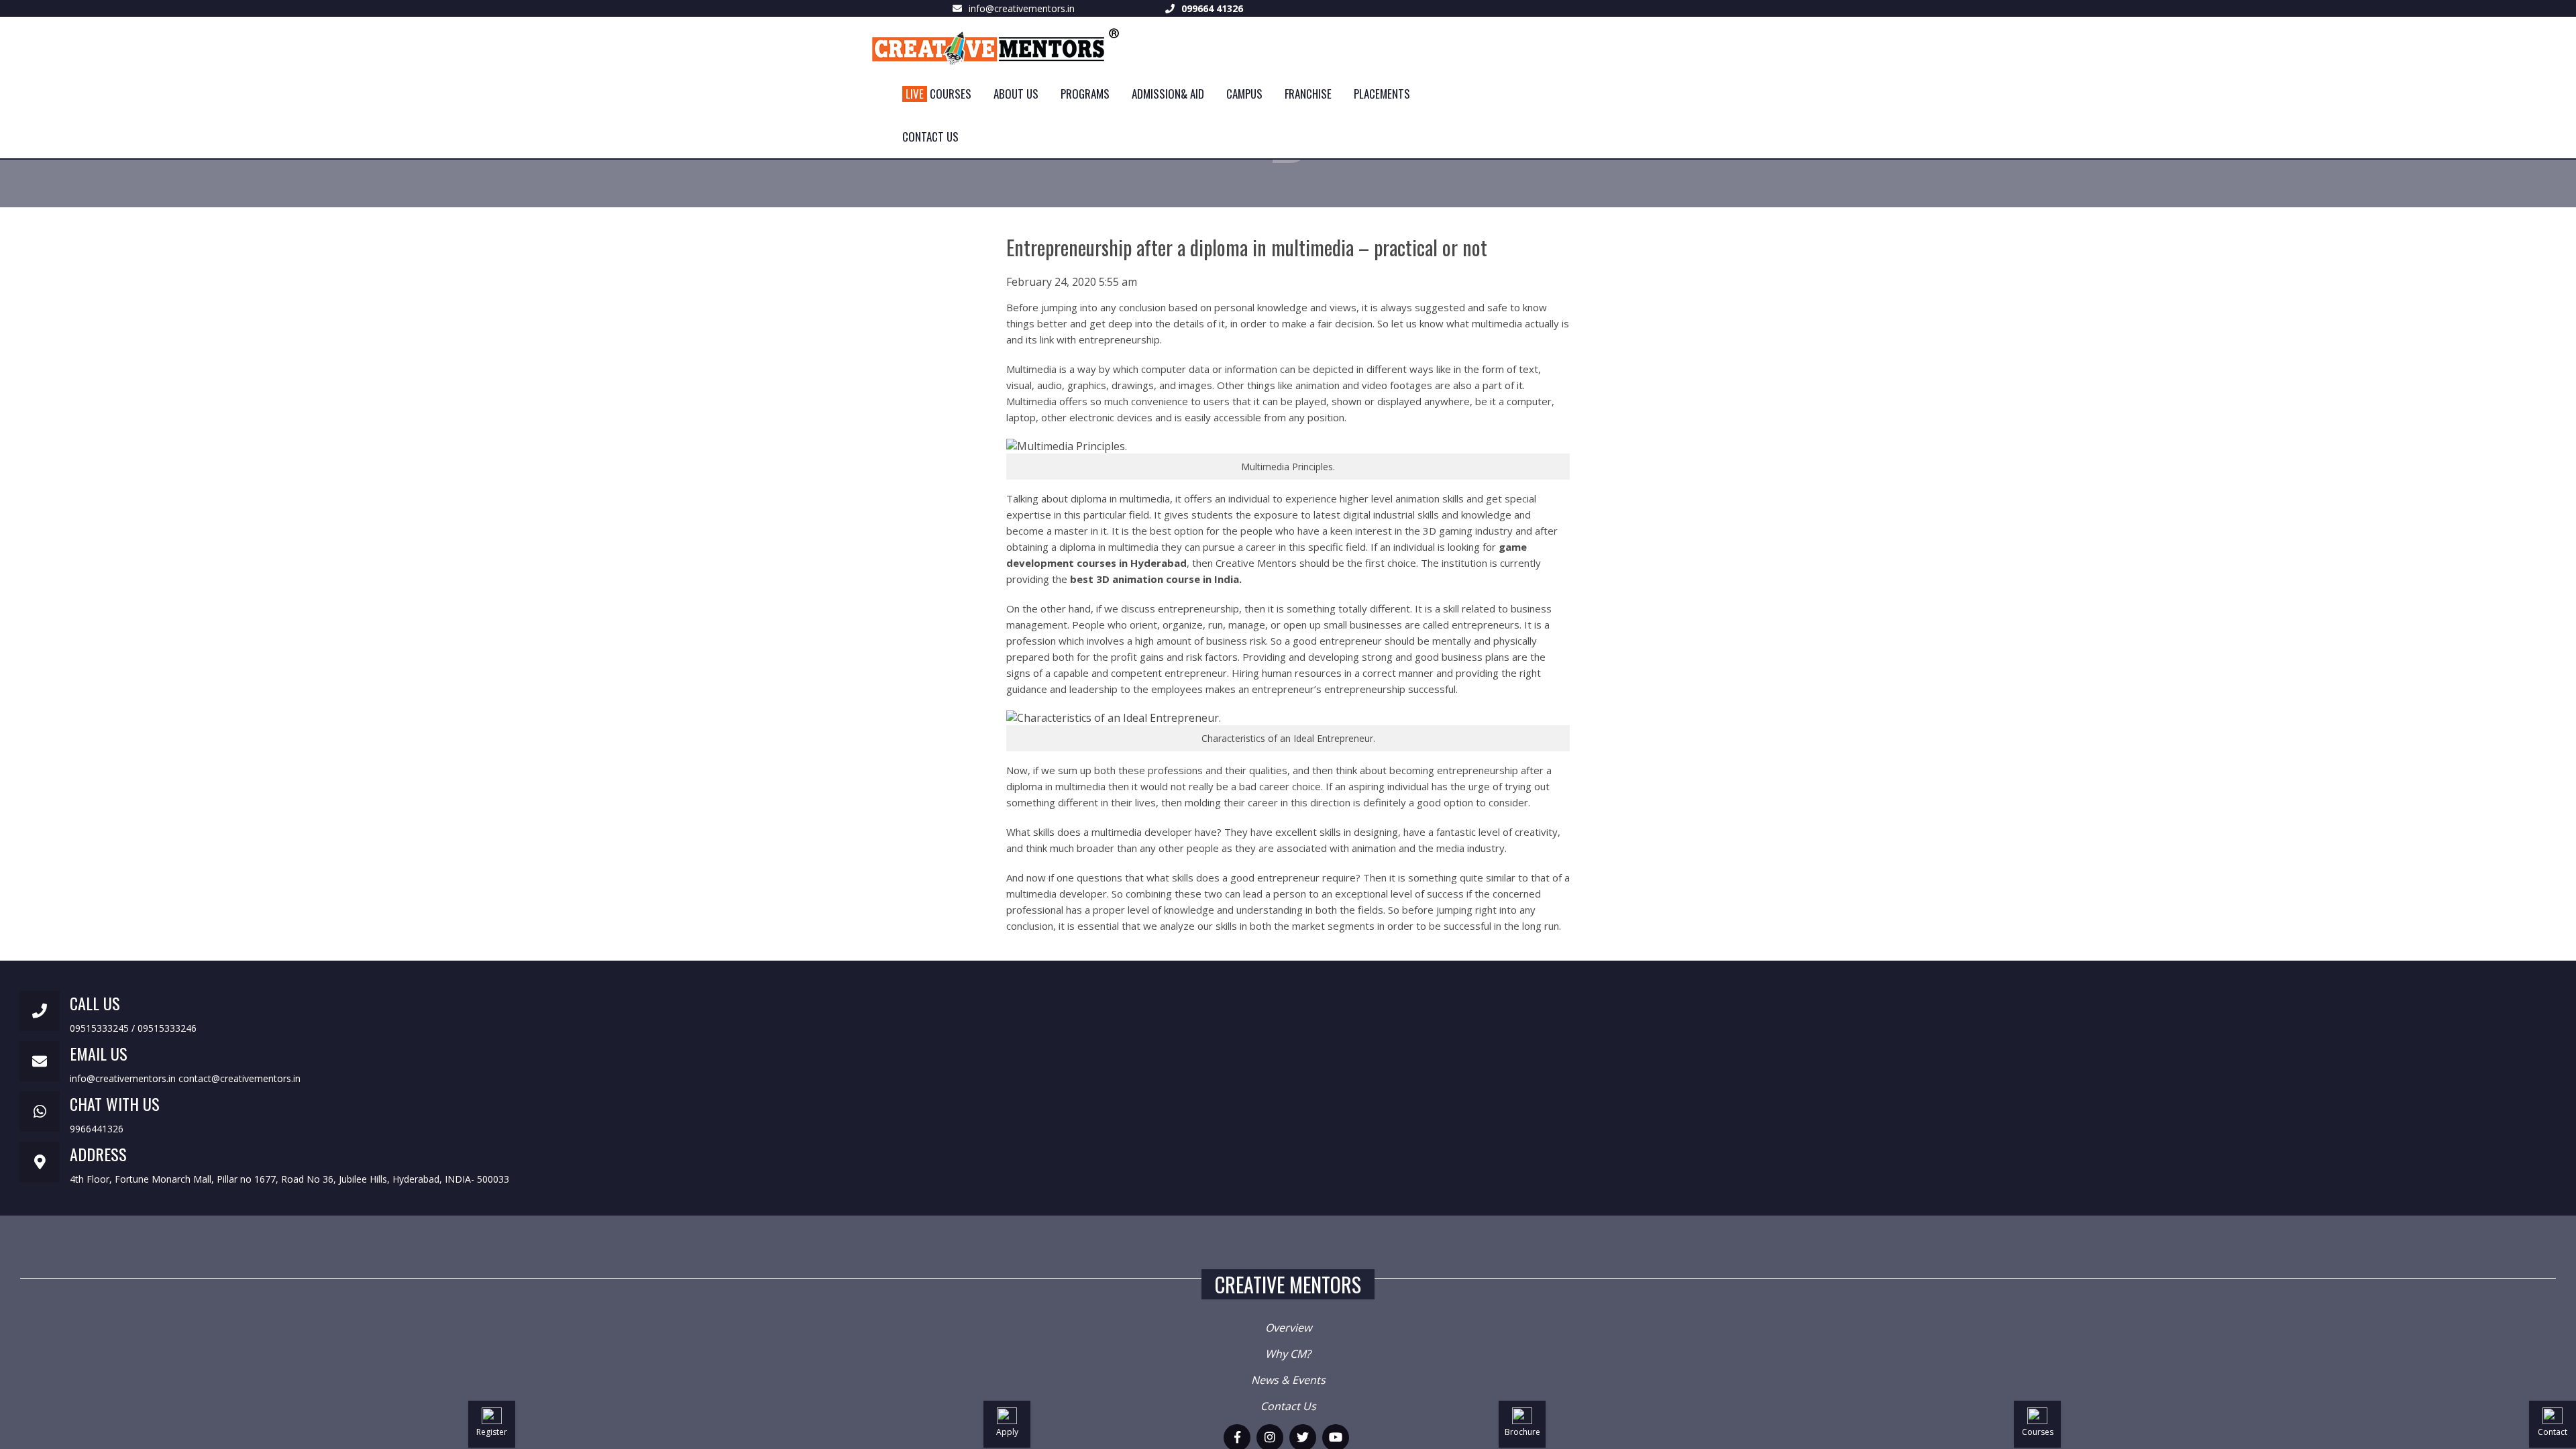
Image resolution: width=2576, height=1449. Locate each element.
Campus (1244, 94)
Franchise (1308, 94)
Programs (1085, 94)
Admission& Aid (1168, 94)
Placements (1382, 94)
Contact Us (930, 137)
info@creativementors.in (1022, 8)
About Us (1016, 94)
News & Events (1288, 1380)
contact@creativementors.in (239, 1078)
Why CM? (1288, 1354)
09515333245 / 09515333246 (133, 1028)
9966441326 (97, 1129)
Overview (1288, 1328)
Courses (938, 94)
